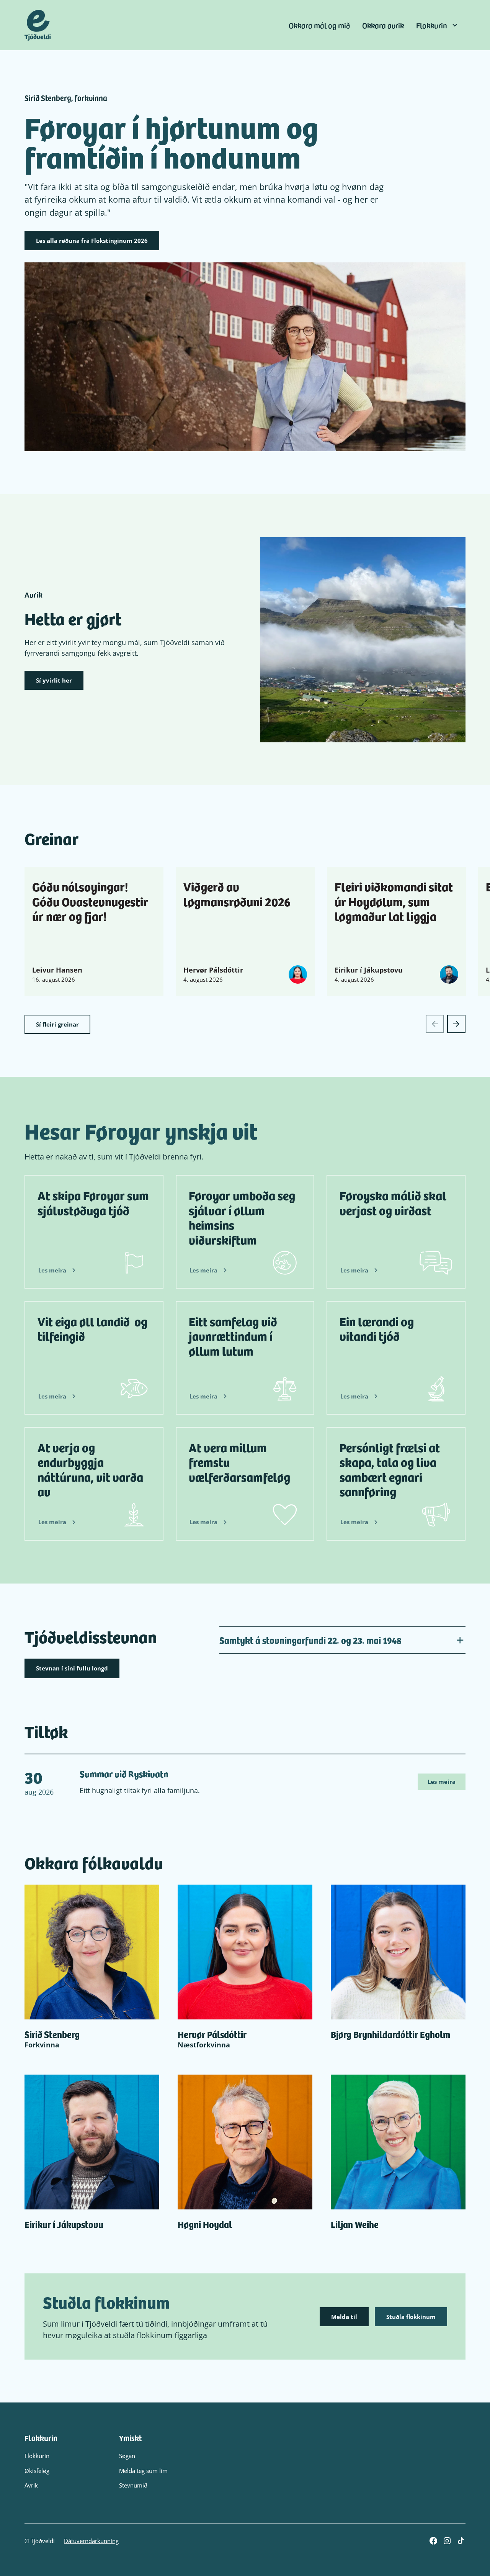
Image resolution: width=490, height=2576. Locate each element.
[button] (438, 25)
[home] (38, 25)
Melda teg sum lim (143, 2471)
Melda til (344, 2317)
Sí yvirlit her (54, 680)
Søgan (127, 2456)
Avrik (31, 2485)
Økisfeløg (37, 2471)
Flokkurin (37, 2456)
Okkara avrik (383, 25)
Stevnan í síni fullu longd (72, 1668)
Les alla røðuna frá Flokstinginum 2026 (92, 241)
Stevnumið (133, 2485)
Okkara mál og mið (319, 25)
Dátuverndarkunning (91, 2541)
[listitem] (94, 932)
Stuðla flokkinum (411, 2317)
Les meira (442, 1782)
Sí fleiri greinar (57, 1024)
